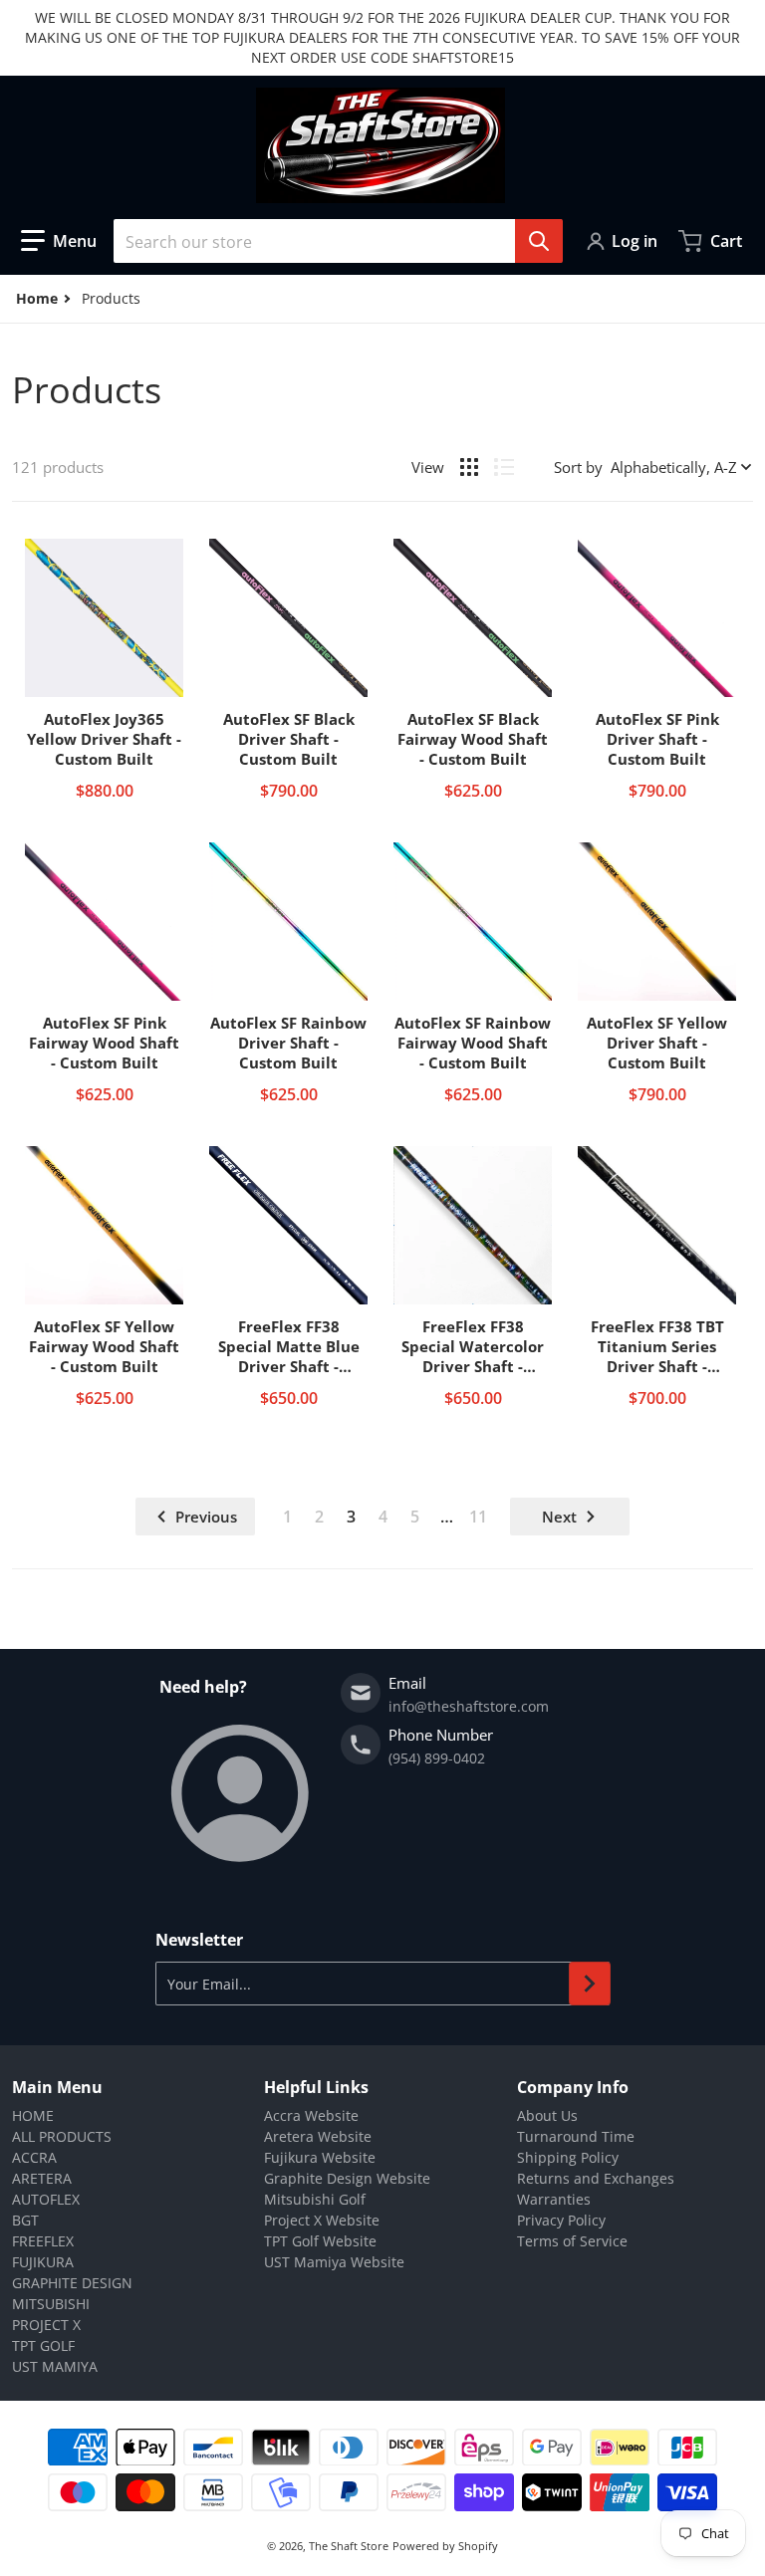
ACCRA (34, 2157)
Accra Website (311, 2115)
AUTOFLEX (46, 2199)
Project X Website (322, 2220)
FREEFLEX (43, 2241)
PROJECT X (46, 2325)
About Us (547, 2115)
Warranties (554, 2199)
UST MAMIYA (55, 2366)
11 (478, 1517)
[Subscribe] (590, 1984)
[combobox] (338, 241)
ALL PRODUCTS (62, 2136)
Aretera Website (318, 2136)
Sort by (578, 467)
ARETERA (42, 2178)
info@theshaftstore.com (469, 1706)
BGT (25, 2220)
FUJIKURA (43, 2262)
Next (559, 1517)
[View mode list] (504, 467)
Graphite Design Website (347, 2178)
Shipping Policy (568, 2157)
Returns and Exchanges (596, 2178)
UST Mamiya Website (334, 2262)
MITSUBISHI (51, 2304)
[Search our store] (539, 241)
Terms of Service (572, 2241)
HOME (33, 2115)
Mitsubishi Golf (315, 2199)
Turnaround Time (576, 2136)
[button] (59, 241)
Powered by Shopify (445, 2546)
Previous (206, 1517)
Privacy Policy (561, 2220)
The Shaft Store (349, 2546)
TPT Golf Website (320, 2241)
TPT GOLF (43, 2345)
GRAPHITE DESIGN (72, 2283)
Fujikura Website (320, 2157)
